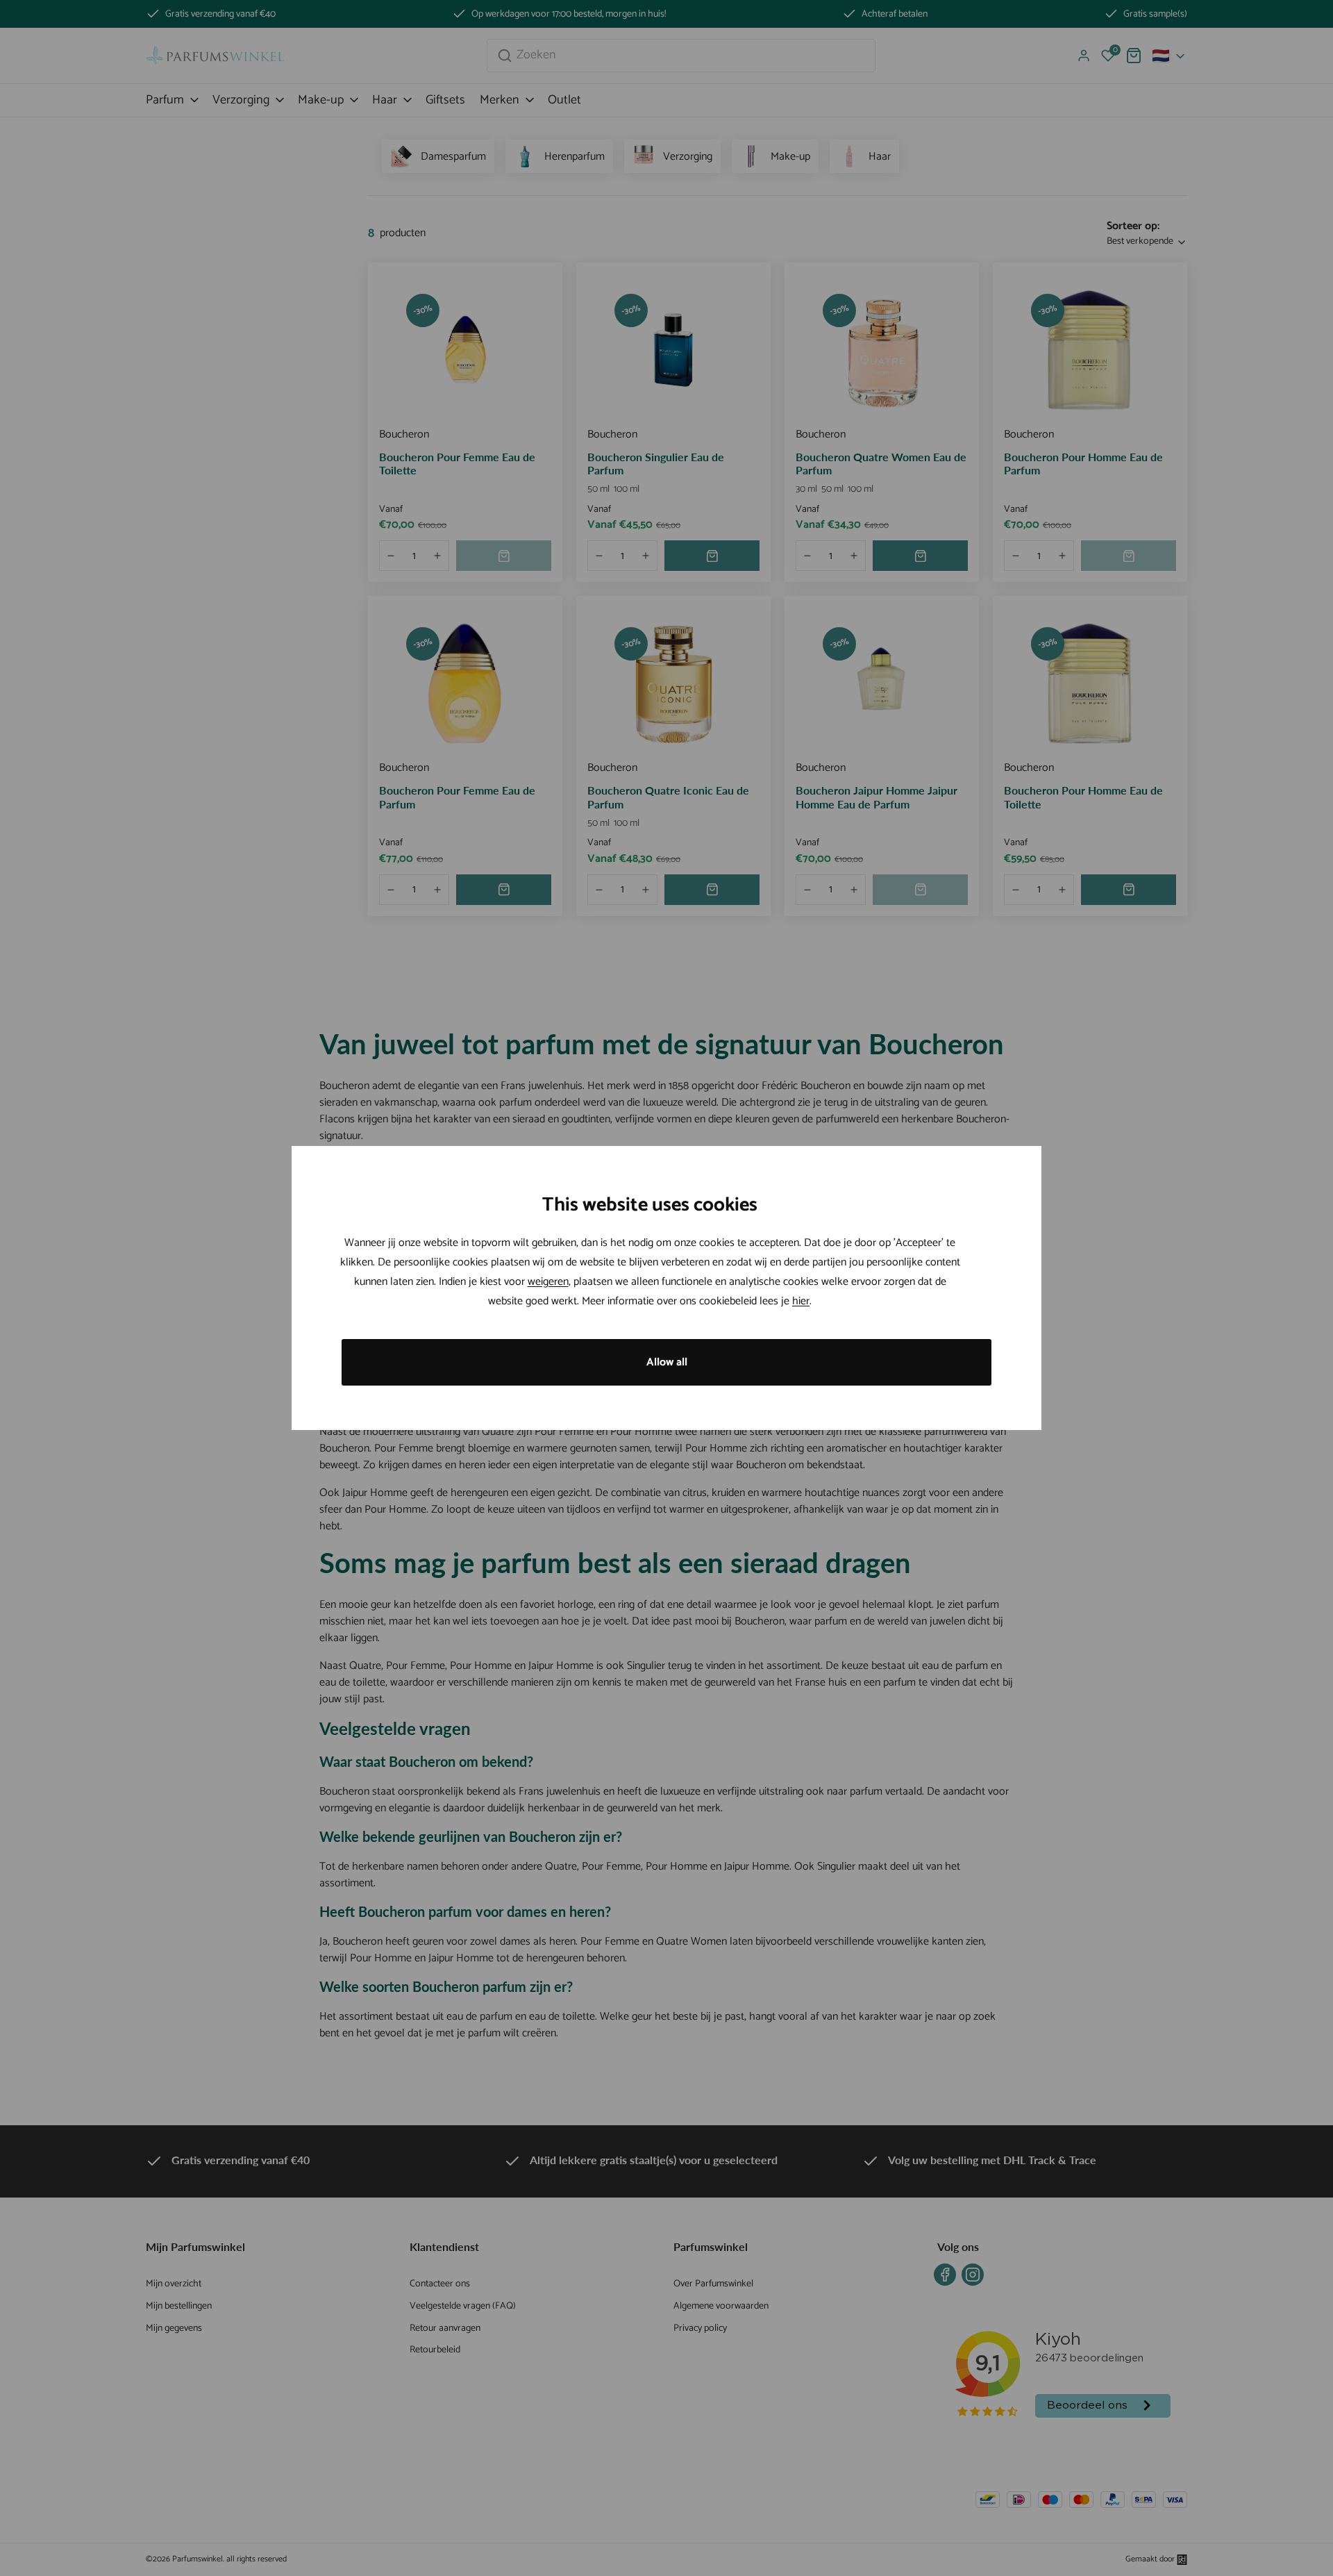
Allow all (667, 1362)
